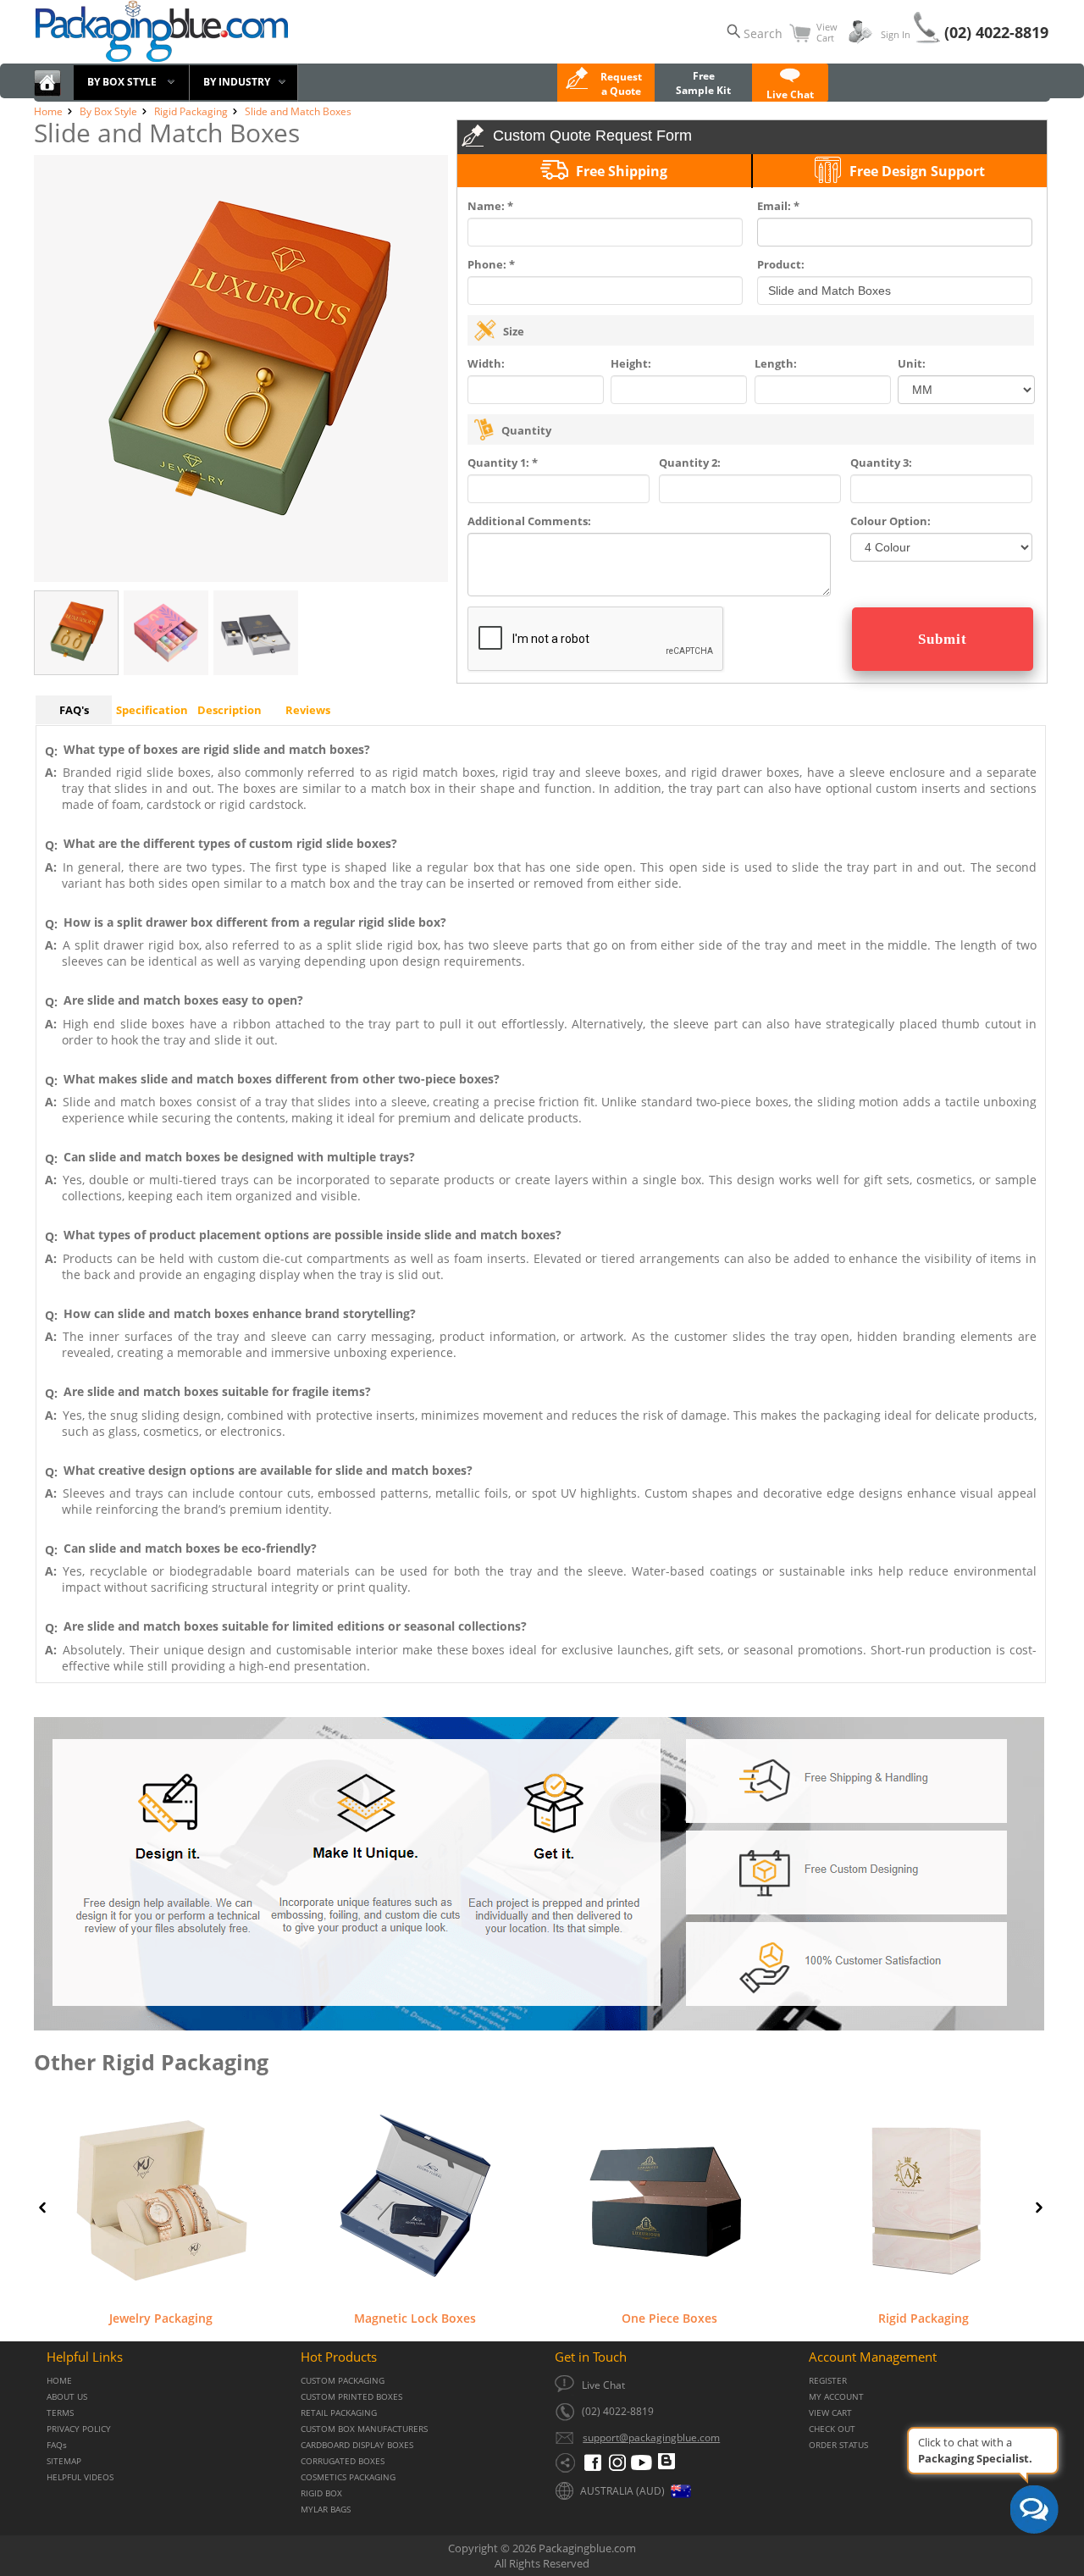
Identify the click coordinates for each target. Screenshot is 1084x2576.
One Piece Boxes (669, 2318)
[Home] (47, 93)
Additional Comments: (529, 521)
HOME (59, 2381)
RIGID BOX (321, 2493)
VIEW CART (830, 2413)
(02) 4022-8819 (996, 32)
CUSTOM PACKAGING (343, 2381)
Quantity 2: (690, 463)
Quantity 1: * (503, 463)
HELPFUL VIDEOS (80, 2477)
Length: (776, 363)
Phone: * (491, 264)
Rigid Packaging (924, 2318)
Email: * (778, 206)
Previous (42, 2208)
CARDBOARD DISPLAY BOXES (357, 2445)
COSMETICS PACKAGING (348, 2477)
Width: (486, 363)
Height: (631, 363)
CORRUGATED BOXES (343, 2461)
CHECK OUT (832, 2429)
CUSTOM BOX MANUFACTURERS (364, 2429)
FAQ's (74, 710)
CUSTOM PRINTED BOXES (351, 2397)
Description (230, 710)
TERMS (60, 2413)
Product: (781, 264)
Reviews (308, 710)
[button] (790, 87)
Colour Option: (890, 521)
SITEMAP (64, 2461)
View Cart (827, 32)
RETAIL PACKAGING (339, 2413)
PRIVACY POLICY (79, 2429)
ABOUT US (67, 2397)
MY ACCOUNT (836, 2397)
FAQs (57, 2445)
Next (1039, 2208)
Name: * (490, 206)
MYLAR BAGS (326, 2510)
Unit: (912, 363)
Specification (152, 710)
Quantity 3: (881, 463)
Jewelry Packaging (161, 2318)
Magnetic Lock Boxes (415, 2318)
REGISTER (828, 2381)
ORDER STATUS (838, 2445)
